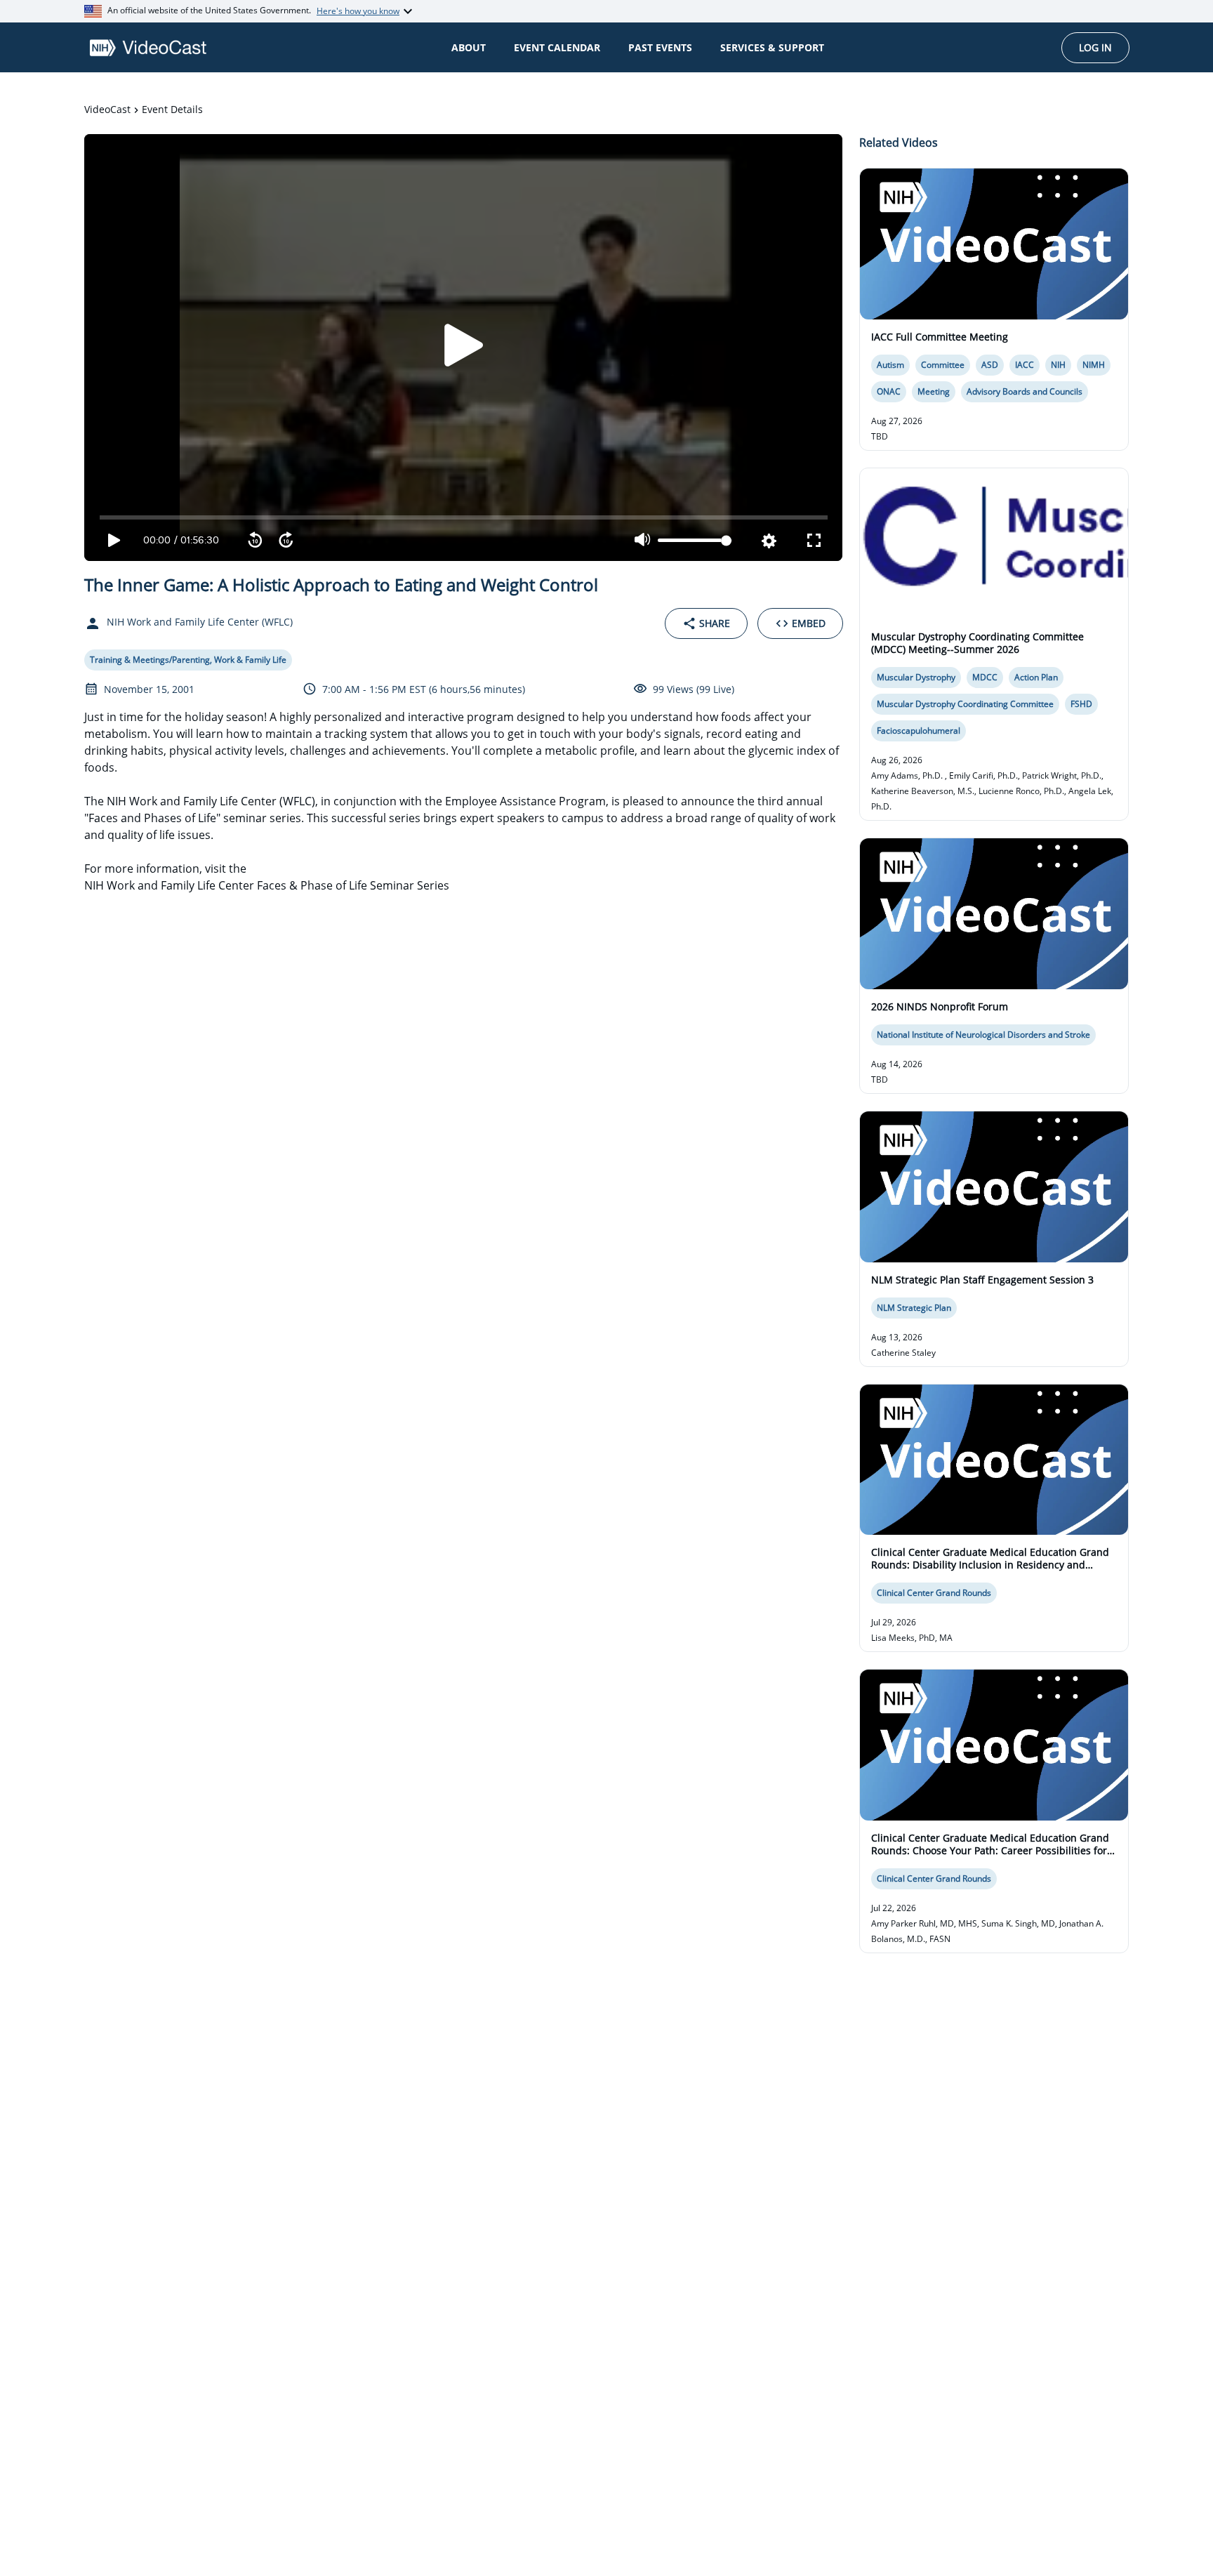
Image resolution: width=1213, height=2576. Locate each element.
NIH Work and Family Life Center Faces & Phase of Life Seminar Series (267, 885)
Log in (1095, 47)
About (469, 47)
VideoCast (107, 109)
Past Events (660, 47)
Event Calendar (557, 47)
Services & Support (772, 47)
